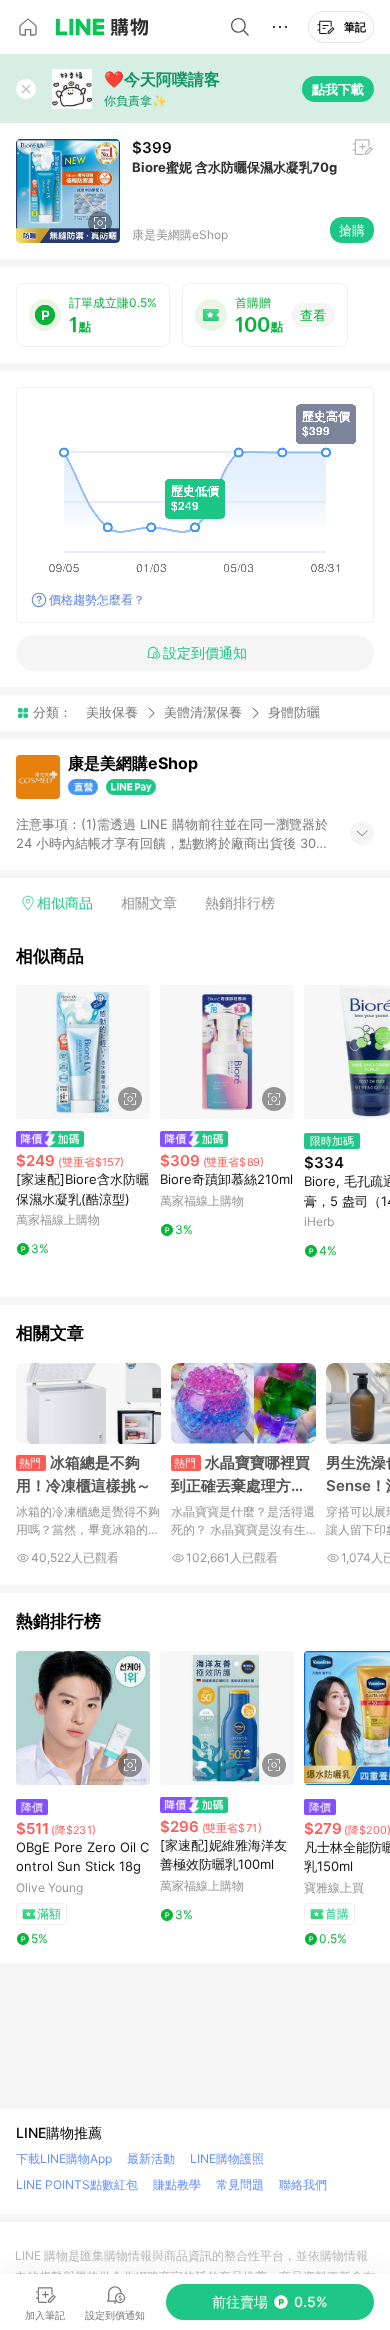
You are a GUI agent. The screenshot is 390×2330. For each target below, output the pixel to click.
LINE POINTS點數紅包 (77, 2184)
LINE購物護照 (227, 2158)
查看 (313, 315)
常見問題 (240, 2184)
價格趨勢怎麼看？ (97, 599)
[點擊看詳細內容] (83, 1052)
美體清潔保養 (203, 712)
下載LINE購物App (64, 2158)
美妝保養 (112, 712)
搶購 (352, 230)
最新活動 (151, 2158)
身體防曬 (294, 712)
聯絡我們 (303, 2184)
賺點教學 (177, 2184)
